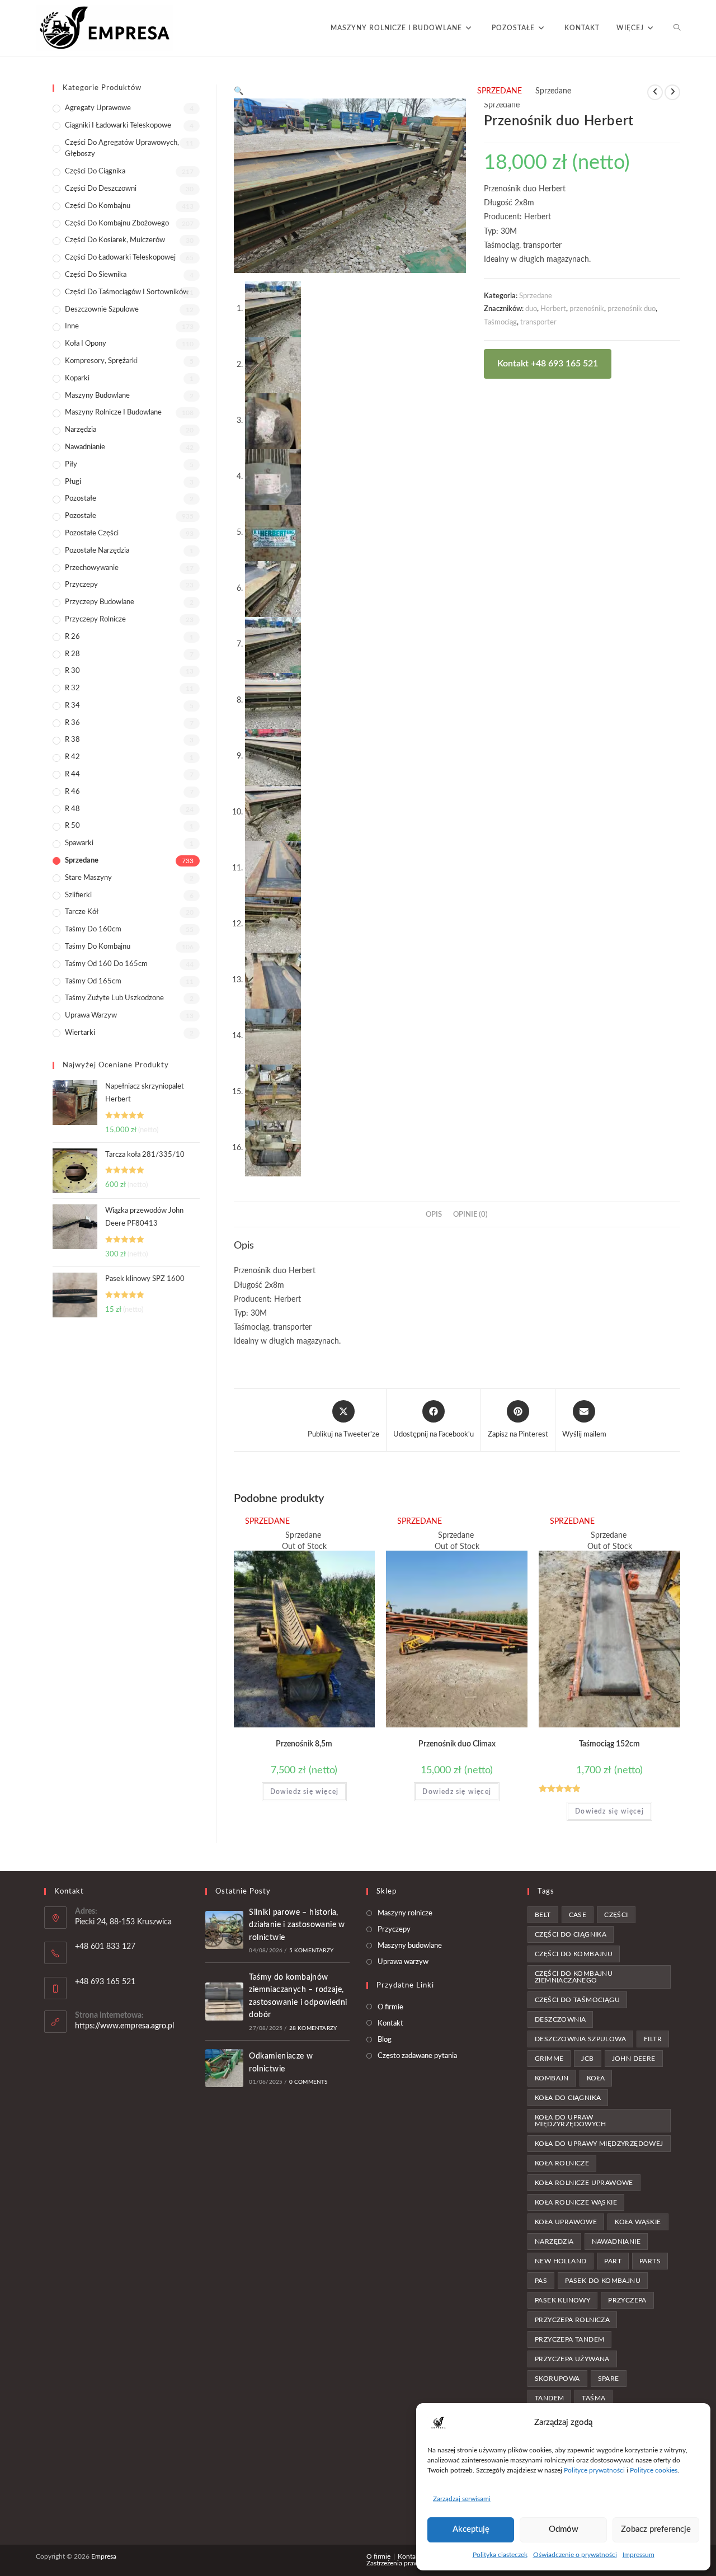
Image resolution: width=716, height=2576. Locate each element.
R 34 (72, 706)
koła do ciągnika (568, 2098)
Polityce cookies (654, 2470)
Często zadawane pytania (417, 2056)
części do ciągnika (571, 1934)
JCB (587, 2059)
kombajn (552, 2078)
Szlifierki (78, 895)
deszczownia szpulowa (580, 2039)
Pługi (73, 482)
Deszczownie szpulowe (102, 310)
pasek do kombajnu (603, 2281)
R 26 (72, 637)
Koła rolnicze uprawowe (584, 2183)
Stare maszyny (88, 878)
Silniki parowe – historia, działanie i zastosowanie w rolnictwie (297, 1925)
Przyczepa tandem (569, 2339)
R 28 (72, 654)
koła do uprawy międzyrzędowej (599, 2144)
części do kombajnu (574, 1954)
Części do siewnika (96, 275)
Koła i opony (86, 344)
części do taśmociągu (577, 2000)
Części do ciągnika (95, 171)
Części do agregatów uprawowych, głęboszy (122, 149)
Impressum (639, 2555)
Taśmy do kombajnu (98, 947)
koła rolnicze (562, 2163)
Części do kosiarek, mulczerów (115, 240)
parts (650, 2261)
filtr (653, 2039)
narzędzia (554, 2241)
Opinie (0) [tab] (470, 1214)
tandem (549, 2398)
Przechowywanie (92, 568)
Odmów (564, 2529)
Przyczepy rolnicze (95, 620)
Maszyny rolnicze (405, 1913)
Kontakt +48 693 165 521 (548, 364)
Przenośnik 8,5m (304, 1744)
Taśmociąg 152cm (609, 1744)
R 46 (72, 792)
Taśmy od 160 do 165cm (106, 964)
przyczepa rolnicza (572, 2320)
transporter (538, 322)
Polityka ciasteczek (500, 2555)
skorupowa (557, 2379)
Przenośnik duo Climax (457, 1744)
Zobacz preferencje (656, 2529)
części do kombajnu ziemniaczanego (574, 1977)
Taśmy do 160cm (93, 929)
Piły (71, 465)
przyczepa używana (572, 2359)
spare (609, 2379)
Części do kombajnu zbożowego (117, 223)
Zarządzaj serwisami (462, 2499)
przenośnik (587, 309)
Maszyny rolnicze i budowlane (113, 413)
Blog (385, 2040)
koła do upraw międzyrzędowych (570, 2121)
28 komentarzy (313, 2028)
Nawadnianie (85, 447)
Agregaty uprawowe (98, 108)
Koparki (77, 378)
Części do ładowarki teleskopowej (120, 258)
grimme (549, 2059)
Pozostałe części (92, 533)
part (613, 2261)
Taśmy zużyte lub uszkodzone (114, 998)
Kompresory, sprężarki (101, 361)
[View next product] (672, 92)
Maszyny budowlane (97, 396)
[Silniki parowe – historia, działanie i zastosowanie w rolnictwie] (224, 1930)
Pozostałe (81, 499)
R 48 (72, 809)
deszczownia (560, 2019)
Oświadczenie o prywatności (575, 2555)
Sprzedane (536, 296)
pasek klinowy (562, 2300)
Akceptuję (471, 2529)
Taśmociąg (500, 322)
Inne (72, 326)
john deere (634, 2059)
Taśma (593, 2398)
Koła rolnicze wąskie (576, 2202)
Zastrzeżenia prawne (396, 2563)
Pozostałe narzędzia (97, 551)
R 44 (72, 774)
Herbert (553, 309)
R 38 (72, 740)
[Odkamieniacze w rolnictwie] (224, 2068)
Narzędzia (81, 430)
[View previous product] (655, 92)
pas (541, 2281)
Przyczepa (627, 2300)
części (616, 1915)
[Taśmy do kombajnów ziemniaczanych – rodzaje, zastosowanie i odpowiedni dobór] (224, 2002)
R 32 (72, 688)
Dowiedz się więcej (305, 1792)
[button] (239, 91)
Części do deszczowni (101, 189)
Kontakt (390, 2024)
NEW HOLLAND (560, 2261)
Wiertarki (80, 1033)
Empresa (104, 2556)
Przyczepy (81, 585)
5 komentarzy (311, 1951)
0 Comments (308, 2082)
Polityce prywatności (594, 2470)
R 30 (72, 671)
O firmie (390, 2007)
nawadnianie (616, 2241)
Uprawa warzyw (91, 1016)
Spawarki (79, 843)
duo (531, 309)
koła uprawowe (566, 2222)
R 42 (72, 757)
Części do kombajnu (98, 206)
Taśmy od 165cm (93, 981)
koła (596, 2078)
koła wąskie (638, 2222)
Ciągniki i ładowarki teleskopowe (118, 126)
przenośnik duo (632, 309)
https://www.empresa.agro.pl (124, 2026)
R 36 (72, 723)
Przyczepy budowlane (100, 602)
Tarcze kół (82, 912)
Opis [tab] (434, 1214)
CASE (578, 1915)
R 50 (72, 826)
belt (543, 1915)
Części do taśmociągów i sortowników (127, 292)
